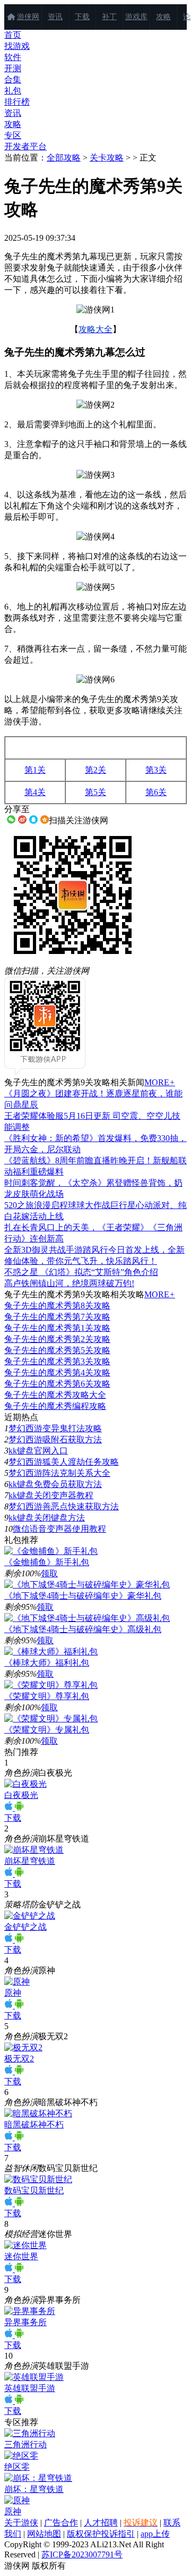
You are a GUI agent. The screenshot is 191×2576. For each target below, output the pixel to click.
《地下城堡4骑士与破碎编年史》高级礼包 (83, 1629)
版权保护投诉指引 (101, 2534)
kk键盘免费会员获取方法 (55, 1484)
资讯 (55, 17)
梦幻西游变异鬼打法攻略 (55, 1428)
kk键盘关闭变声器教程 (51, 1495)
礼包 (13, 91)
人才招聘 (101, 2523)
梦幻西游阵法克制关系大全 (59, 1473)
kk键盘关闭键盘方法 (47, 1518)
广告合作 (61, 2523)
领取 (49, 1573)
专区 (13, 135)
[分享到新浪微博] (22, 820)
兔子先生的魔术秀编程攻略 (55, 1406)
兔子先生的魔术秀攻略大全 (55, 1395)
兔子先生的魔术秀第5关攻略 (57, 1350)
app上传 (155, 2534)
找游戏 (17, 46)
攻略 (163, 17)
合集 (13, 79)
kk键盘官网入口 (38, 1451)
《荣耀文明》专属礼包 (47, 1730)
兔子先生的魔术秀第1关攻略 (57, 1328)
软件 (13, 57)
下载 (82, 17)
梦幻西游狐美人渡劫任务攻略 (64, 1462)
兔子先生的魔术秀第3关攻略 (57, 1361)
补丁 (109, 17)
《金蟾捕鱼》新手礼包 (47, 1562)
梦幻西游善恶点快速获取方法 (64, 1506)
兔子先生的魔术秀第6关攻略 (57, 1384)
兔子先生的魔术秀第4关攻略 (57, 1373)
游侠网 (28, 17)
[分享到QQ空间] (45, 820)
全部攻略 (64, 158)
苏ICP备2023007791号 (82, 2554)
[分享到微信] (11, 820)
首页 (13, 35)
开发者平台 (25, 146)
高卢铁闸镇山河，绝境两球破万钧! (69, 1283)
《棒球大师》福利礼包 (47, 1663)
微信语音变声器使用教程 (59, 1529)
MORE (160, 1082)
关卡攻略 (107, 158)
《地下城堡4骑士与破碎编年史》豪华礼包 (83, 1596)
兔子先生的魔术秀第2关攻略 (57, 1339)
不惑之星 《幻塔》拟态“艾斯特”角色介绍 (81, 1272)
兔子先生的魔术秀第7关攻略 (57, 1317)
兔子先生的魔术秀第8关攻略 (57, 1306)
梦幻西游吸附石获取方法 (55, 1439)
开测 (13, 68)
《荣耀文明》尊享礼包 (47, 1696)
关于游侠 (21, 2523)
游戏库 (136, 17)
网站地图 (44, 2534)
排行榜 (17, 102)
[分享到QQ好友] (33, 820)
